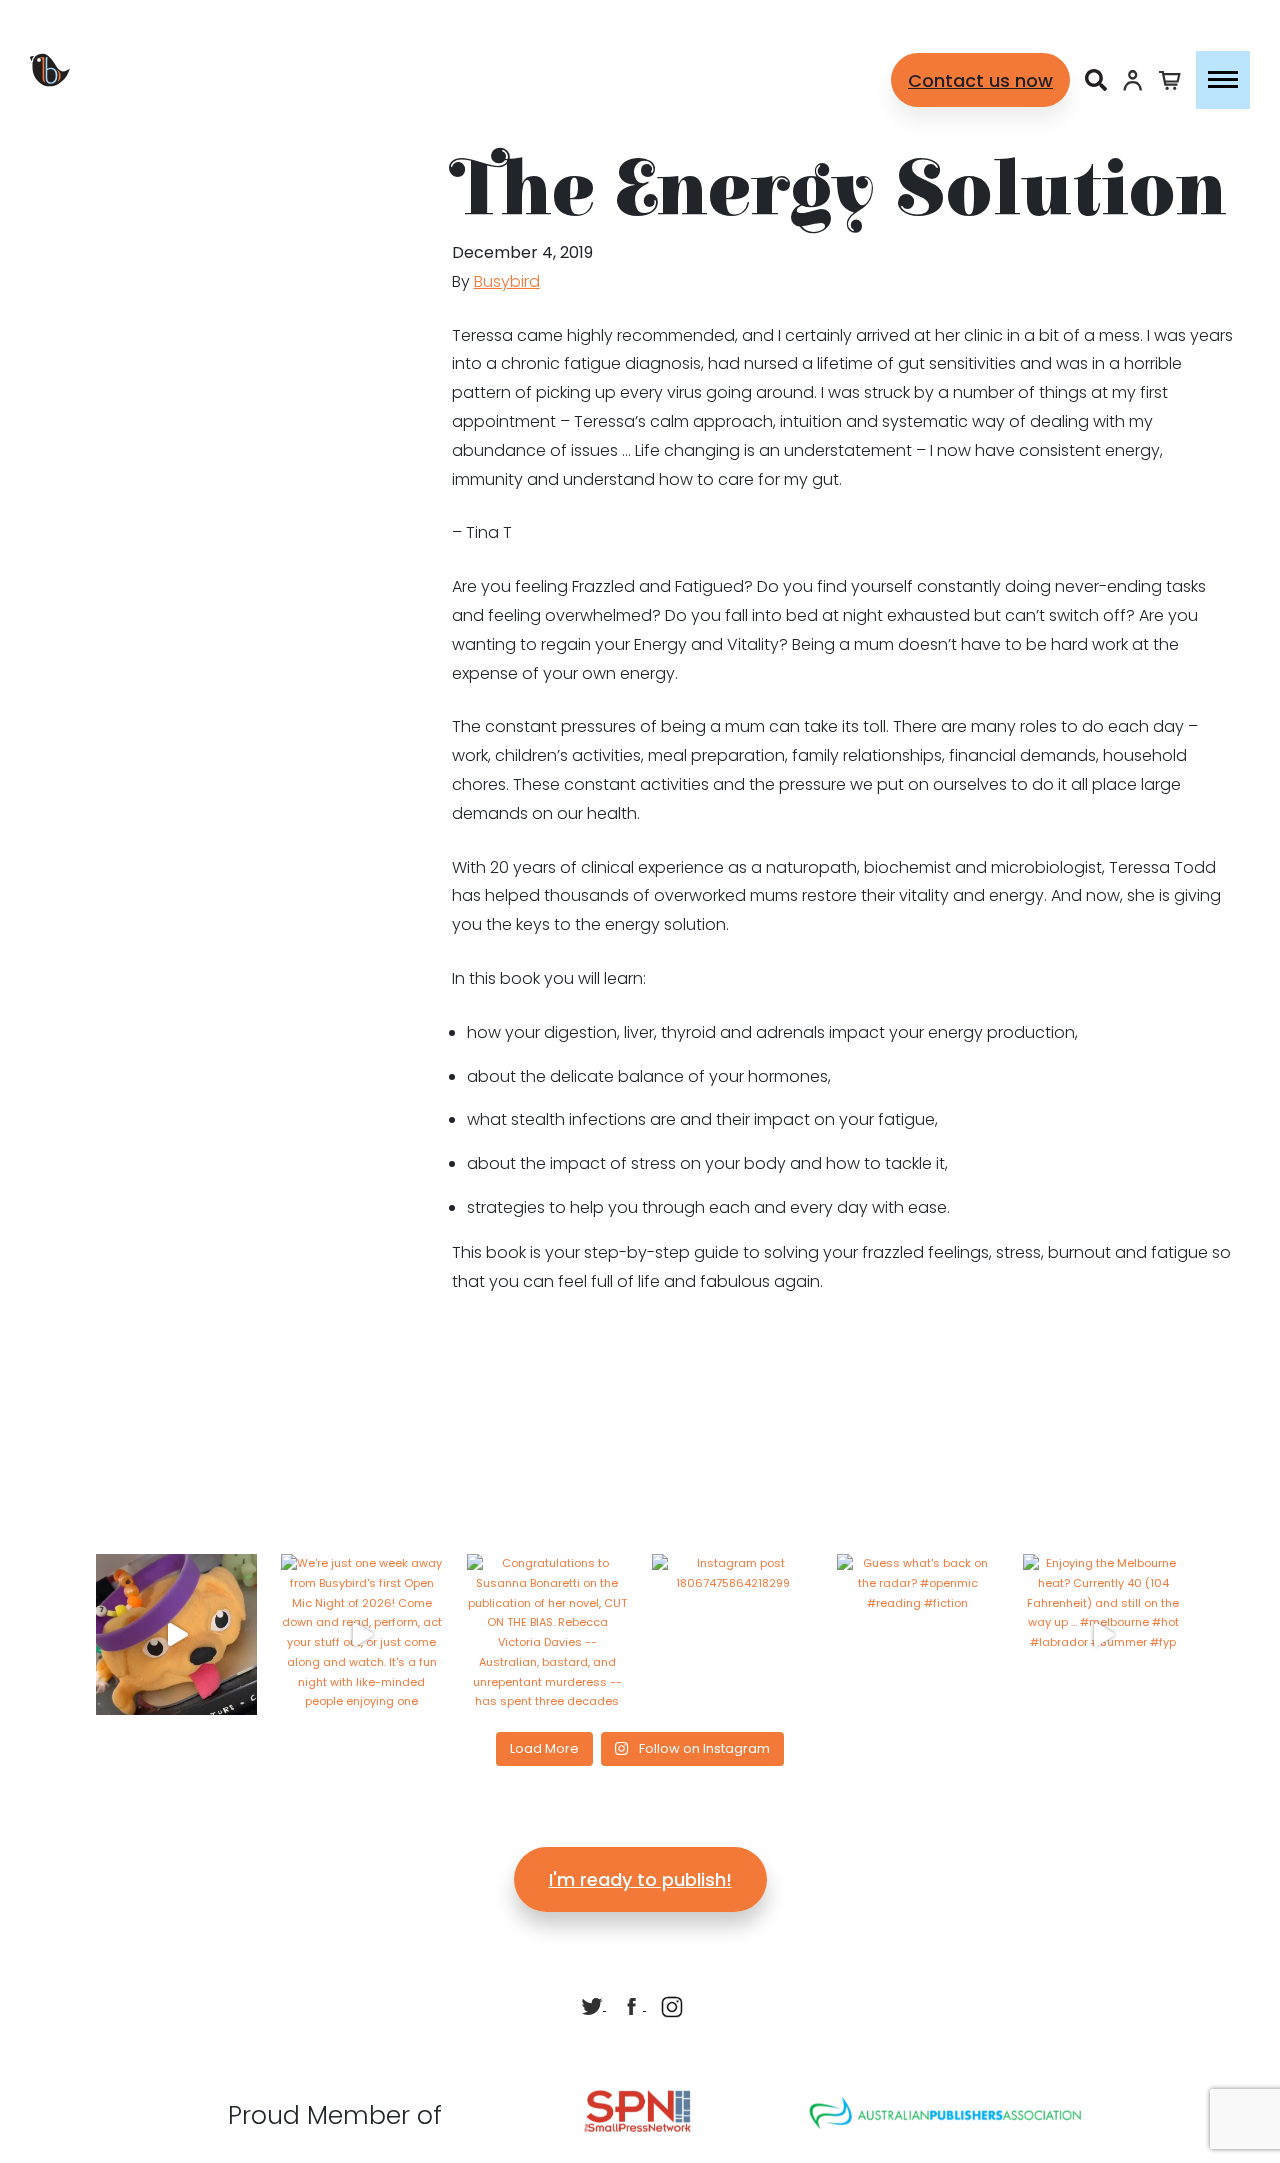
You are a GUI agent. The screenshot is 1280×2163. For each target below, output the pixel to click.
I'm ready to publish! (640, 1879)
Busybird (507, 281)
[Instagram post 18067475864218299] (732, 1634)
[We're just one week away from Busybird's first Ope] (361, 1634)
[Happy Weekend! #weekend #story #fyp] (176, 1634)
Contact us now (980, 80)
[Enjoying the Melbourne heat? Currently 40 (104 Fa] (1103, 1634)
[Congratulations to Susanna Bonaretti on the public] (547, 1634)
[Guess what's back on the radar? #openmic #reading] (917, 1634)
